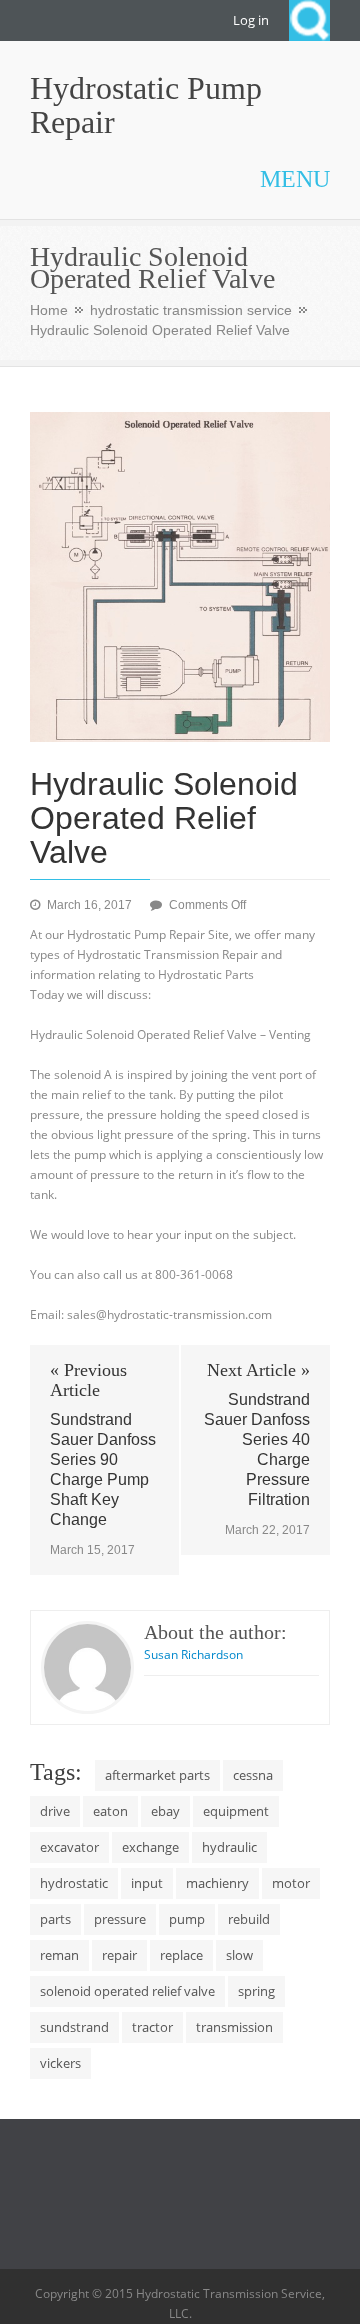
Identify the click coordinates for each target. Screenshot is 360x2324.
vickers (60, 2063)
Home (49, 310)
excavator (69, 1847)
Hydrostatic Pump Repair (146, 105)
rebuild (249, 1919)
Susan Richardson (193, 1654)
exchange (150, 1847)
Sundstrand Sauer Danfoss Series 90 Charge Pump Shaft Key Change (103, 1469)
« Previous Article (88, 1380)
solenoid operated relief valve (127, 1991)
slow (239, 1955)
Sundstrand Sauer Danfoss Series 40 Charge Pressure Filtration (257, 1449)
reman (59, 1955)
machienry (217, 1883)
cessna (253, 1775)
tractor (152, 2027)
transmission (234, 2027)
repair (119, 1955)
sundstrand (74, 2027)
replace (181, 1955)
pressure (120, 1919)
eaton (110, 1811)
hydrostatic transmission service (191, 310)
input (147, 1883)
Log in (251, 20)
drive (55, 1811)
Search (309, 20)
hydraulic (229, 1847)
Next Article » (258, 1370)
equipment (236, 1811)
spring (256, 1991)
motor (291, 1883)
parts (55, 1919)
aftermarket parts (157, 1775)
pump (187, 1919)
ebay (165, 1811)
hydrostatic (74, 1883)
